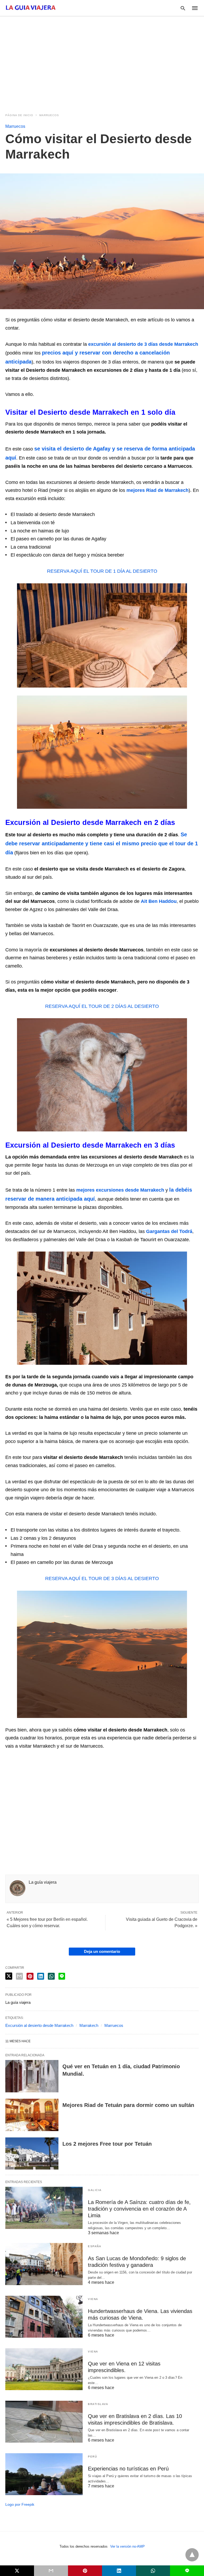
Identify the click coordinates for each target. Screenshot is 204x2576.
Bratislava (98, 2404)
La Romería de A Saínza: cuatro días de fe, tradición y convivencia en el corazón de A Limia (139, 2209)
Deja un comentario (102, 1951)
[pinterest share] (30, 1976)
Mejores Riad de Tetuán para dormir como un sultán (128, 2105)
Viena (93, 2299)
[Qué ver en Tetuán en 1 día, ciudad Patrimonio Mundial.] (32, 2076)
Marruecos (49, 115)
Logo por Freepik (20, 2504)
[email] (51, 2571)
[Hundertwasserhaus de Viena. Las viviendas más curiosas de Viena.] (44, 2317)
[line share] (62, 1976)
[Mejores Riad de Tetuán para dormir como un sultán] (32, 2115)
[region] (102, 62)
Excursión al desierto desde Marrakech (39, 2025)
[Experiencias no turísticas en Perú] (44, 2474)
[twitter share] (9, 1976)
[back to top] (192, 2555)
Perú (92, 2457)
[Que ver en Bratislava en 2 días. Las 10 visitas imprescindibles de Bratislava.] (44, 2422)
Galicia (95, 2190)
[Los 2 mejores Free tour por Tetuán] (32, 2154)
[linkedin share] (41, 1976)
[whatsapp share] (51, 1976)
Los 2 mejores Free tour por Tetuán (107, 2144)
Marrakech (89, 2025)
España (95, 2246)
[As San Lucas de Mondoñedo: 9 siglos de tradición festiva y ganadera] (44, 2264)
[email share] (19, 1976)
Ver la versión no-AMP (127, 2546)
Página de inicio (19, 115)
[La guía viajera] (31, 8)
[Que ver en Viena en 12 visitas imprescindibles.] (44, 2369)
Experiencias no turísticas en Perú (128, 2469)
